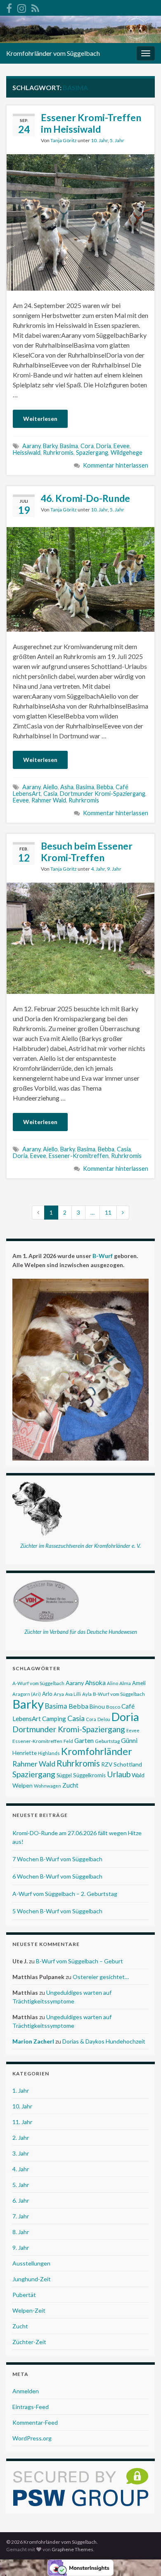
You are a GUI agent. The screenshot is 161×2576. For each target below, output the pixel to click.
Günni (129, 1740)
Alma (125, 1683)
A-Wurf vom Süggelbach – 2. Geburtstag (65, 1894)
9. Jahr (114, 869)
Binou (97, 1706)
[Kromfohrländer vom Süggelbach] (9, 7)
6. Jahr (21, 2200)
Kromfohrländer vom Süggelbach (53, 53)
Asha (67, 787)
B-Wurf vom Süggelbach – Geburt (79, 1961)
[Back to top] (142, 2557)
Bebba (105, 787)
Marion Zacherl (33, 2041)
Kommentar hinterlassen (116, 465)
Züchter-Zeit (29, 2342)
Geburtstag (107, 1741)
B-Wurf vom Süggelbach (119, 1694)
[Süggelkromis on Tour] (22, 7)
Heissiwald (27, 452)
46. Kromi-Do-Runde (85, 498)
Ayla (87, 1694)
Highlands (49, 1753)
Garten (84, 1740)
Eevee (122, 446)
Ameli (139, 1683)
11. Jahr (22, 2122)
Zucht (70, 1785)
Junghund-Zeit (32, 2279)
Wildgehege (127, 452)
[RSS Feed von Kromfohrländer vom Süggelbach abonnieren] (35, 7)
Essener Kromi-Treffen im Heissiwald (91, 123)
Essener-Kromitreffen (79, 1156)
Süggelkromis (89, 1775)
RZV (107, 1764)
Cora (87, 446)
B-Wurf (103, 1256)
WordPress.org (32, 2438)
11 (108, 1212)
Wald (138, 1775)
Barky (50, 446)
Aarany (31, 446)
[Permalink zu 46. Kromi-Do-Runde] (80, 579)
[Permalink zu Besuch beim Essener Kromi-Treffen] (80, 937)
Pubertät (24, 2295)
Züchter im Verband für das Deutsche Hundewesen (81, 1632)
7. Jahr (21, 2216)
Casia (50, 794)
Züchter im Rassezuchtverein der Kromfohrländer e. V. (80, 1546)
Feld (68, 1741)
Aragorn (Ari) (27, 1694)
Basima (69, 446)
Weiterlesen (40, 419)
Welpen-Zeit (29, 2310)
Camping (54, 1719)
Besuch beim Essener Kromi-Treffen (87, 852)
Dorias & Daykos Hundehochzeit (104, 2041)
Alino (112, 1683)
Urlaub (119, 1774)
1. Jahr (21, 2090)
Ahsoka (95, 1683)
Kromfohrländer (97, 1751)
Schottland (128, 1764)
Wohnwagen (47, 1786)
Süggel (64, 1775)
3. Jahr (21, 2153)
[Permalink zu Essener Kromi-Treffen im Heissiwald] (80, 221)
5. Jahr (117, 140)
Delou (104, 1719)
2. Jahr (21, 2138)
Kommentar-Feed (35, 2422)
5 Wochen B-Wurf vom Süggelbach (57, 1911)
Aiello (50, 787)
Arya (59, 1694)
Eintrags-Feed (31, 2407)
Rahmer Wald (49, 800)
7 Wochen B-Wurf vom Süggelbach (57, 1859)
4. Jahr (98, 869)
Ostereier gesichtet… (101, 1977)
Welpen (22, 1785)
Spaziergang (92, 452)
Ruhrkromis (58, 452)
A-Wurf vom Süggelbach (38, 1683)
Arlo (47, 1694)
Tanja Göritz (64, 140)
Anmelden (26, 2391)
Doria (104, 446)
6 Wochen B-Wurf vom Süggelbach (57, 1876)
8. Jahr (21, 2232)
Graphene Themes (72, 2549)
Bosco (113, 1707)
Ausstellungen (31, 2263)
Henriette (25, 1753)
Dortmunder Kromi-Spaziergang (103, 794)
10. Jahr (99, 140)
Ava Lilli (73, 1694)
